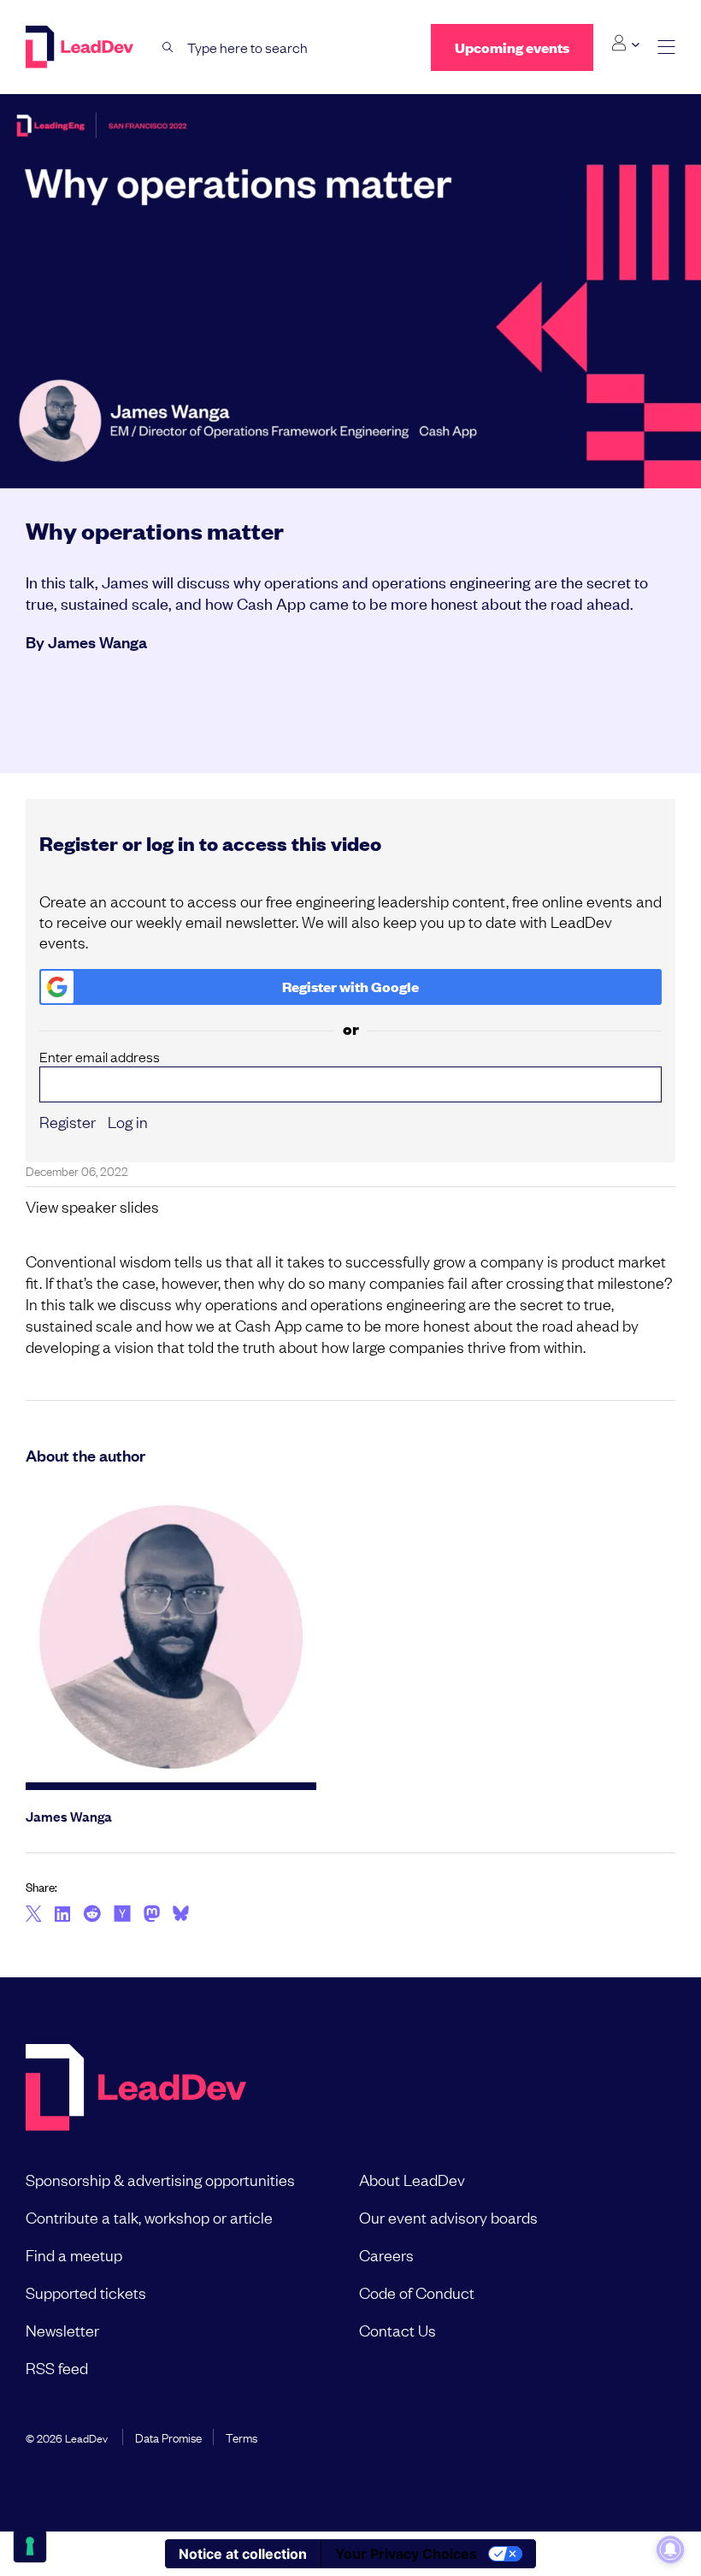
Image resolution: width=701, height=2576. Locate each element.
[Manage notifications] (670, 2549)
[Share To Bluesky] (181, 1916)
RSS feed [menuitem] (57, 2367)
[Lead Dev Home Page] (136, 2089)
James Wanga (97, 641)
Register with (350, 987)
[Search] (168, 47)
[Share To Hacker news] (122, 1915)
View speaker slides (92, 1206)
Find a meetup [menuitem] (74, 2254)
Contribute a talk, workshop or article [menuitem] (149, 2217)
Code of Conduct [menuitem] (417, 2292)
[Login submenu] (625, 44)
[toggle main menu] (666, 47)
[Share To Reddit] (92, 1916)
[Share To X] (34, 1915)
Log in (128, 1121)
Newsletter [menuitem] (62, 2330)
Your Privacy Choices (406, 2554)
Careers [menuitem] (386, 2254)
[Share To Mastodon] (152, 1916)
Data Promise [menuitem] (168, 2437)
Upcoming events (512, 47)
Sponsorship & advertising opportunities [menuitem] (160, 2179)
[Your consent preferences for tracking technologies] (30, 2546)
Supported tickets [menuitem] (86, 2292)
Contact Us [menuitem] (398, 2330)
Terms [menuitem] (242, 2437)
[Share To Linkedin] (63, 1915)
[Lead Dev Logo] (81, 47)
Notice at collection (243, 2554)
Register (68, 1121)
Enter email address (100, 1057)
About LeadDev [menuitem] (412, 2179)
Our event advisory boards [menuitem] (448, 2217)
